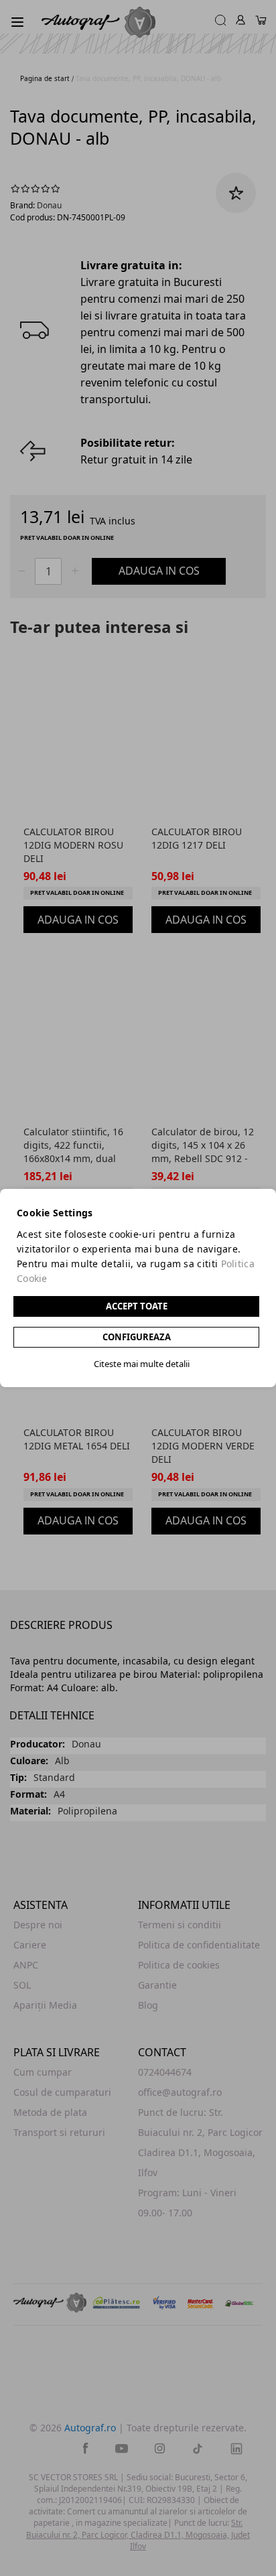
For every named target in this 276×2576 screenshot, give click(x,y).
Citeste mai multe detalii (142, 1364)
